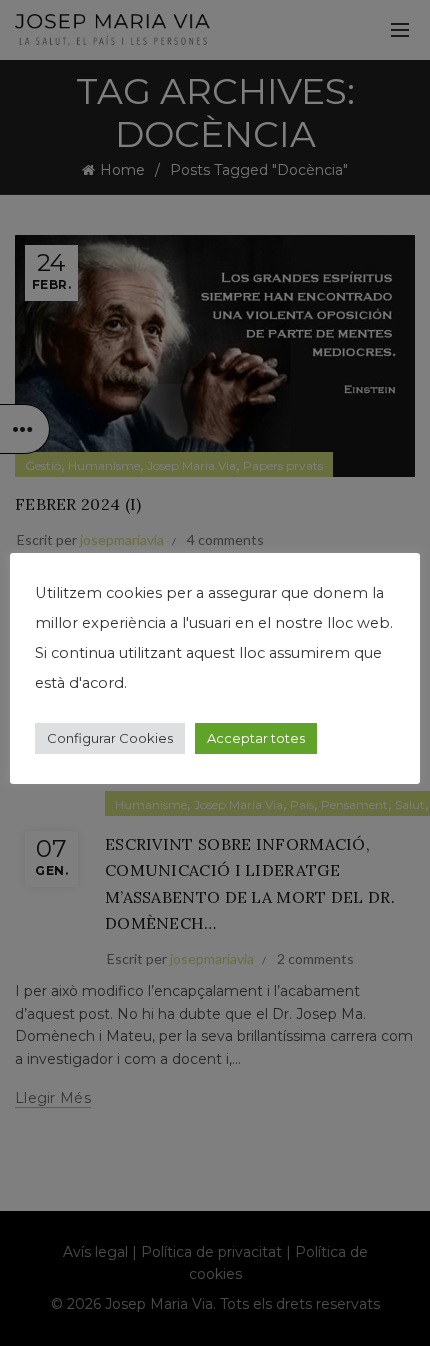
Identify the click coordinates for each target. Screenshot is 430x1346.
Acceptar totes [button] (256, 738)
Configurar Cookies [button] (110, 738)
